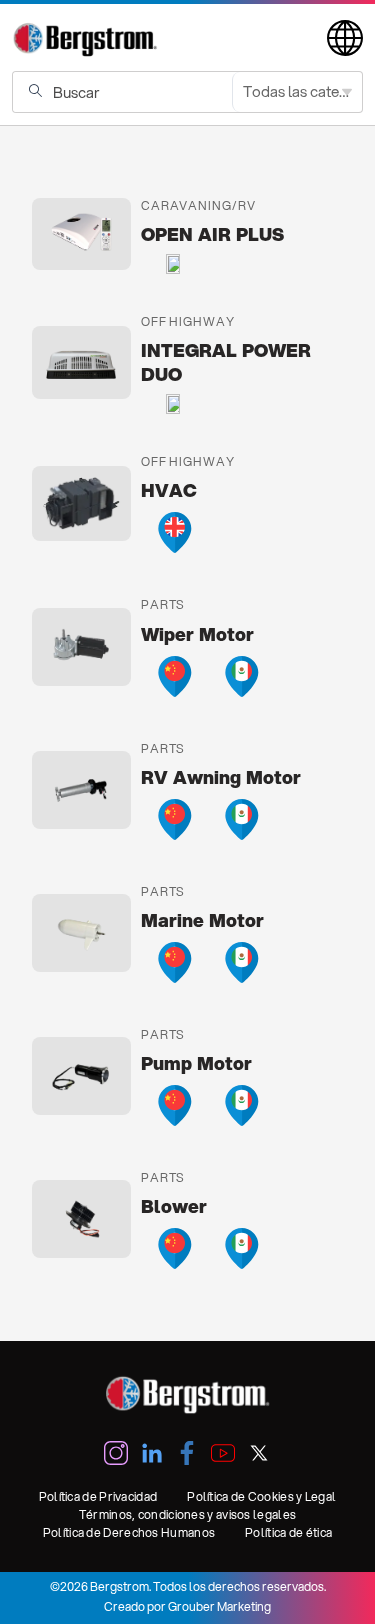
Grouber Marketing (219, 1606)
